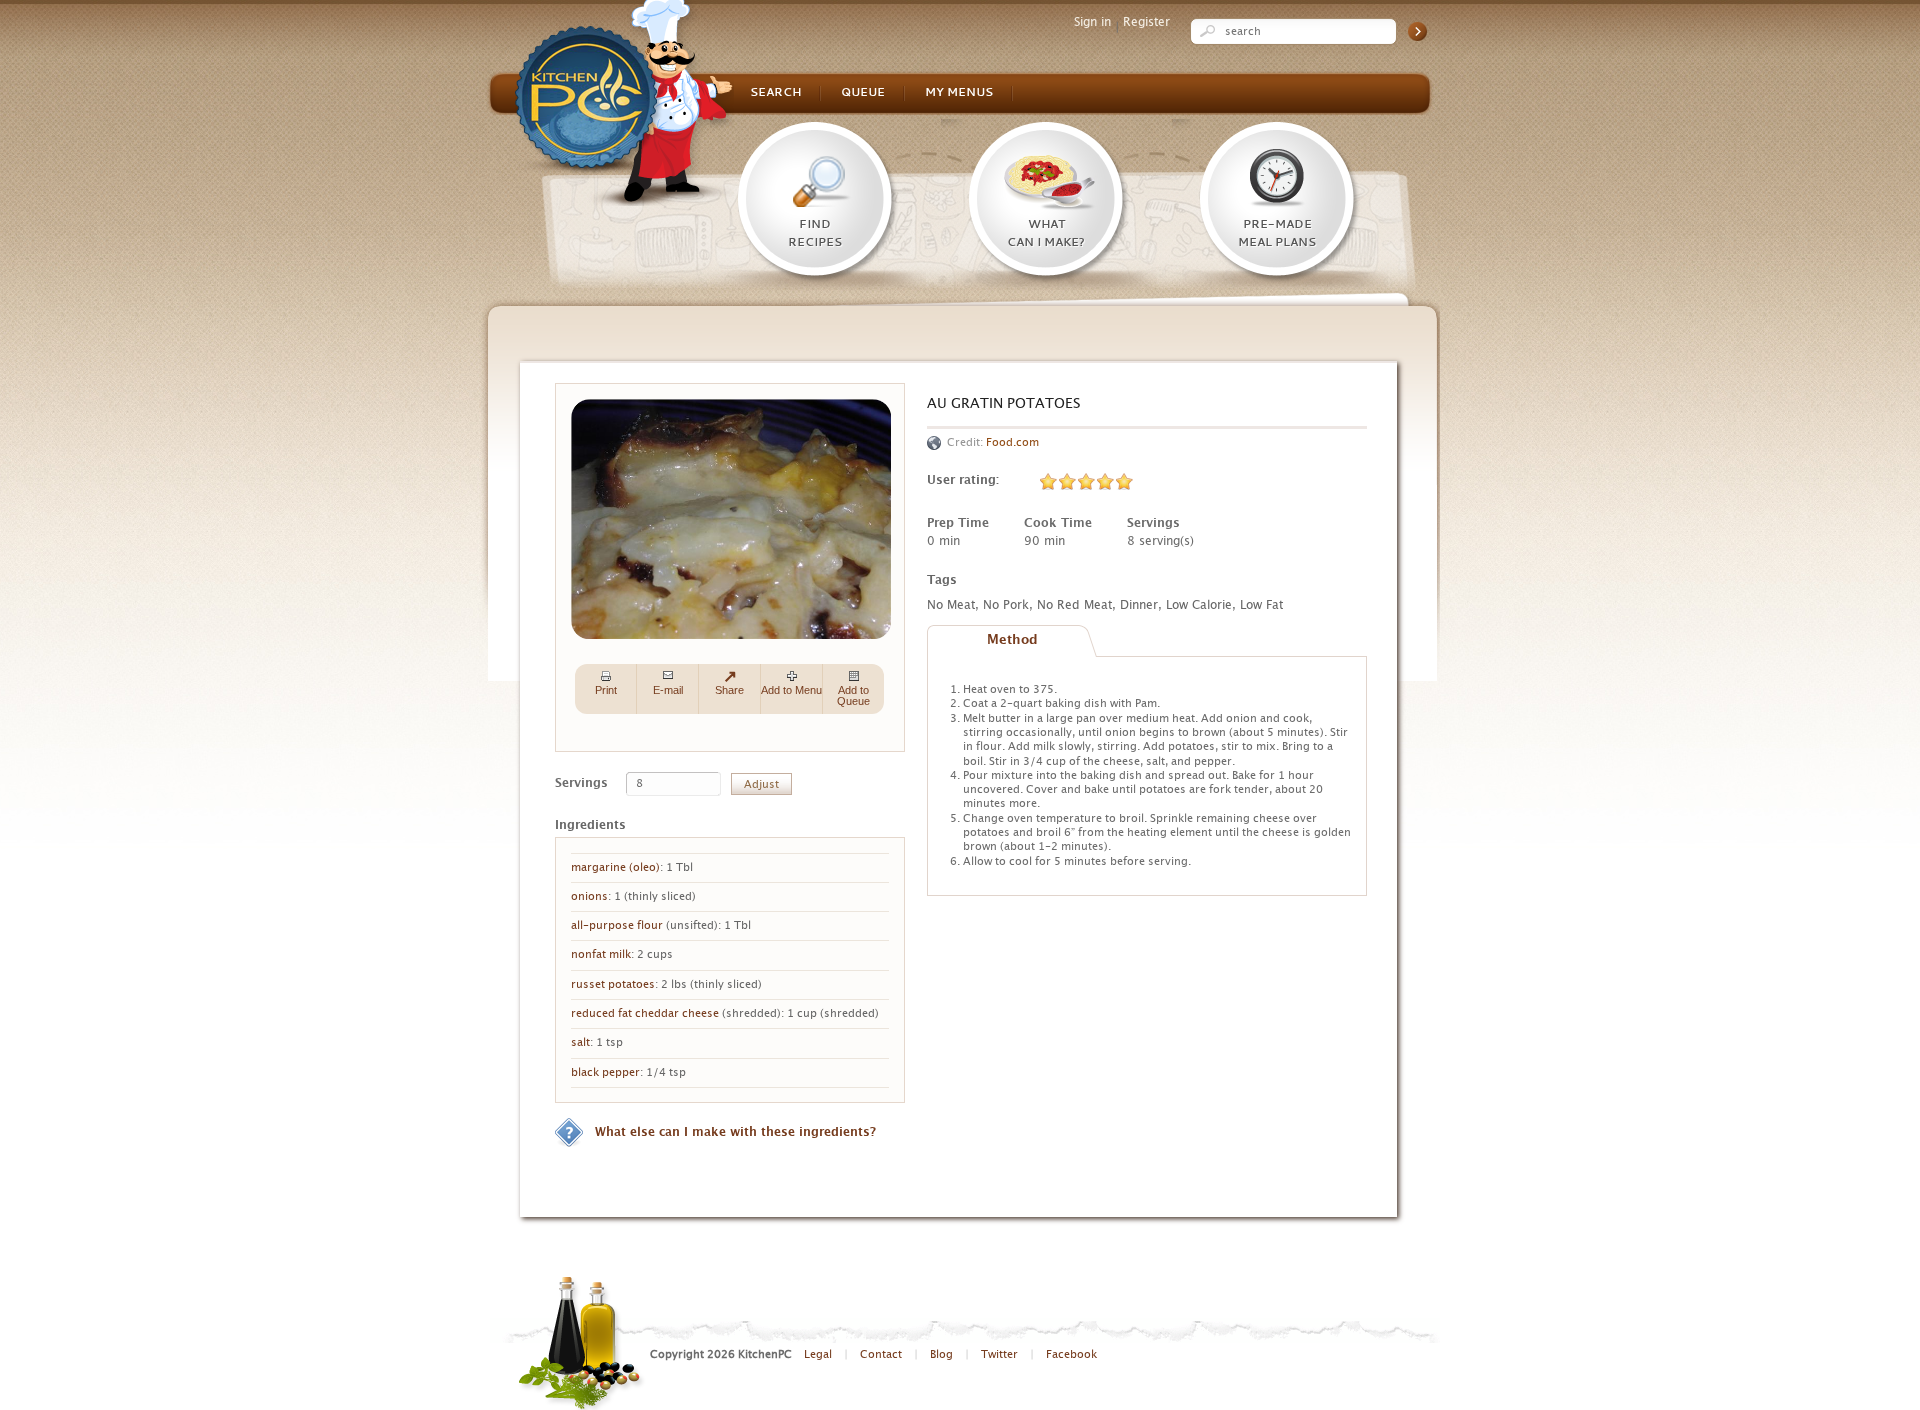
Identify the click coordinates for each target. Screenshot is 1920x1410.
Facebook (1071, 1354)
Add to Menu (791, 690)
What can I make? (1046, 234)
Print (606, 690)
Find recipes (815, 234)
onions (589, 896)
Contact (881, 1354)
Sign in (1092, 22)
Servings (581, 783)
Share (729, 690)
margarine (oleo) (615, 867)
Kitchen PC (624, 103)
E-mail (668, 690)
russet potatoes (613, 984)
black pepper (605, 1072)
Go (1417, 31)
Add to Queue (853, 695)
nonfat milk (601, 954)
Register (1146, 22)
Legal (818, 1354)
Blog (941, 1354)
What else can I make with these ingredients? (735, 1132)
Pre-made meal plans (1277, 234)
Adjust (761, 784)
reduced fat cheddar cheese (645, 1013)
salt (580, 1042)
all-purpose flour (617, 925)
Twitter (999, 1354)
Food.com (1012, 442)
